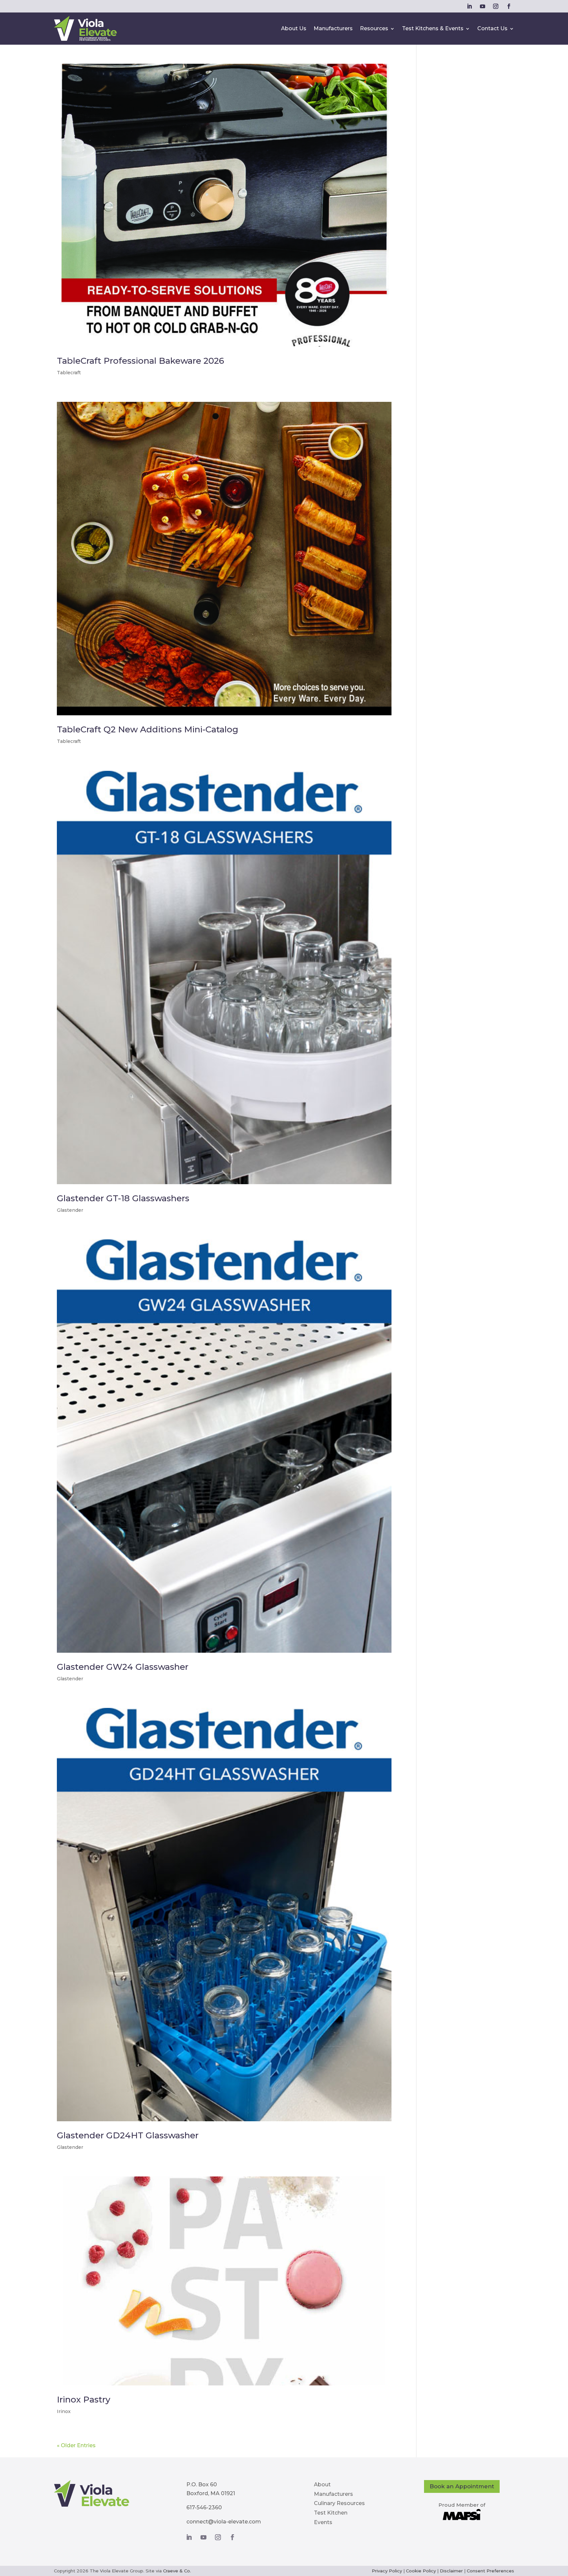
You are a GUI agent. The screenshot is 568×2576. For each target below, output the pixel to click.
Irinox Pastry (84, 2400)
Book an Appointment (462, 2486)
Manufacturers (333, 28)
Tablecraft (69, 373)
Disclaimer (451, 2571)
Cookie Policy (421, 2571)
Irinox (64, 2411)
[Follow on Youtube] (483, 6)
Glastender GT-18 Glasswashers (123, 1198)
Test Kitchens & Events (433, 28)
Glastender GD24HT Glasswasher (128, 2135)
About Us (294, 28)
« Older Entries (76, 2445)
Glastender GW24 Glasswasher (123, 1667)
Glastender (70, 1210)
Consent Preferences (490, 2571)
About (322, 2484)
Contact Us (492, 28)
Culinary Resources (339, 2503)
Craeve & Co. (177, 2571)
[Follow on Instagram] (496, 6)
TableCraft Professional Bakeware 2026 (141, 361)
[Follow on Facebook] (509, 6)
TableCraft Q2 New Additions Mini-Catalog (148, 729)
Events (323, 2522)
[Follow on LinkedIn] (469, 6)
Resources (374, 28)
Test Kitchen (331, 2513)
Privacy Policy (387, 2571)
